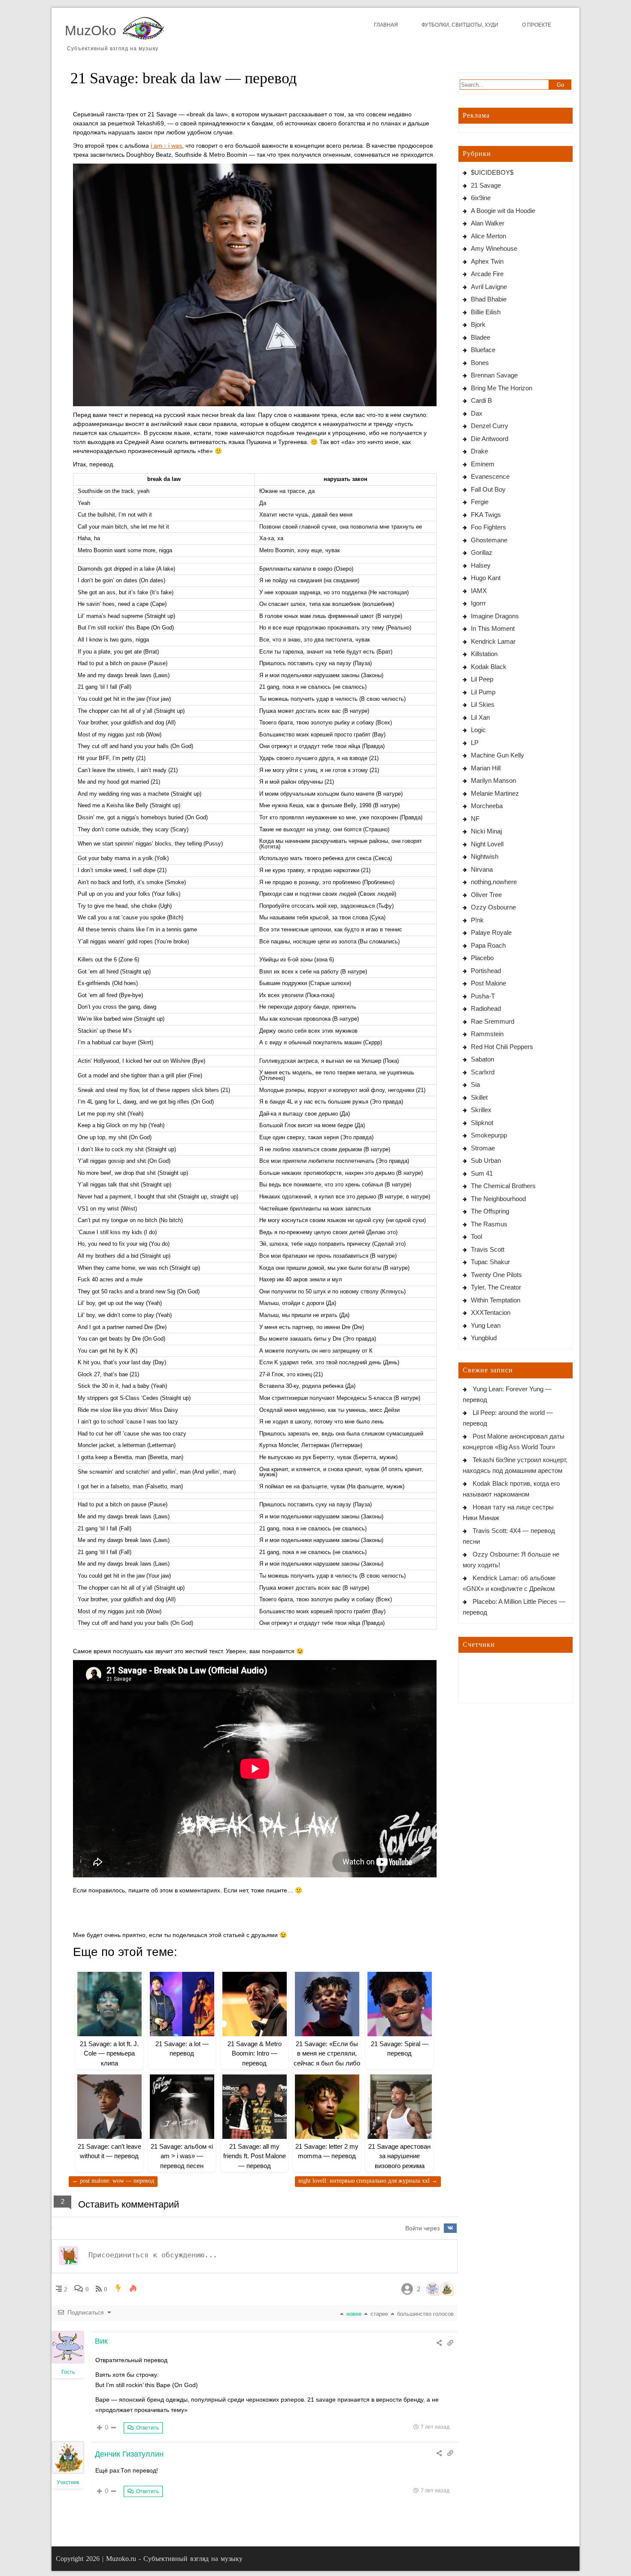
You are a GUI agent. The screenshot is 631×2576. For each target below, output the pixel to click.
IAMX (479, 591)
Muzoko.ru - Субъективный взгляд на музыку (174, 2559)
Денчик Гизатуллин (129, 2454)
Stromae (483, 1148)
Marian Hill (486, 768)
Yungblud (484, 1338)
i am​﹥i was (166, 146)
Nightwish (485, 856)
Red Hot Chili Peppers (502, 1047)
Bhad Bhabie (489, 299)
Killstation (484, 654)
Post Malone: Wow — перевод (113, 2181)
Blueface (483, 350)
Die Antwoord (490, 439)
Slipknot (482, 1123)
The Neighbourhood (498, 1199)
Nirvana (482, 869)
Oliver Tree (486, 895)
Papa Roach (488, 945)
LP (475, 743)
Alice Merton (488, 236)
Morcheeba (487, 806)
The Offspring (490, 1211)
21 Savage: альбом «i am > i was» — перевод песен (182, 2156)
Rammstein (487, 1034)
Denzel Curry (490, 426)
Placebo (482, 958)
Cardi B (481, 400)
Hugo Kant (486, 578)
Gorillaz (482, 552)
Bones (480, 363)
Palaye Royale (491, 932)
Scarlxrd (483, 1072)
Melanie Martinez (495, 793)
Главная (386, 25)
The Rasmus (489, 1224)
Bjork (478, 324)
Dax (477, 413)
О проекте (537, 25)
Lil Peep (482, 679)
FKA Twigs (486, 515)
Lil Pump (483, 692)
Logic (478, 730)
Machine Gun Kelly (498, 755)
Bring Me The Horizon (502, 388)
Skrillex (481, 1110)
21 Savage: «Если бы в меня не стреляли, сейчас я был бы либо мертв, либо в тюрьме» (327, 2063)
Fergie (480, 502)
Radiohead (486, 1008)
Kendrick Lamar (493, 641)
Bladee (481, 337)
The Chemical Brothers (503, 1186)
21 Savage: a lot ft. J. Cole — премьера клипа (109, 2053)
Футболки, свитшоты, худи (460, 25)
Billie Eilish (486, 312)
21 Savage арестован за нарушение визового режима (399, 2156)
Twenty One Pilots (496, 1275)
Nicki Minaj (486, 831)
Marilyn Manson (493, 780)
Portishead (486, 971)
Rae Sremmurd (493, 1021)
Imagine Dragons (495, 616)
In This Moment (493, 628)
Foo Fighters (488, 527)
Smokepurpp (489, 1135)
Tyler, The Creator (496, 1287)
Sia (475, 1084)
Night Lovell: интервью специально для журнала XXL (368, 2181)
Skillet (479, 1097)
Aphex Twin (487, 261)
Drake (479, 451)
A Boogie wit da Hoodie (503, 211)
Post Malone (488, 983)
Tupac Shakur (490, 1262)
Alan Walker (488, 223)
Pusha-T (483, 996)
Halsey (481, 565)
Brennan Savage (494, 375)
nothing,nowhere (494, 882)
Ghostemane (489, 540)
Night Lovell (487, 844)
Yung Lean (486, 1325)
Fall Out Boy (488, 489)
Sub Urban (486, 1160)
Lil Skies (483, 704)
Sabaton (482, 1059)
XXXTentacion (491, 1312)
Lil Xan (480, 717)
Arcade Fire (487, 274)
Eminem (483, 464)
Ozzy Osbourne (493, 907)
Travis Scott (488, 1249)
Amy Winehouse (494, 248)
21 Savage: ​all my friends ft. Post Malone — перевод (255, 2156)
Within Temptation (496, 1300)
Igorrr (478, 603)
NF (475, 819)
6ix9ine (481, 198)
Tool (476, 1236)
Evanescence (490, 476)
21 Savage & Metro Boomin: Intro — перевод (255, 2053)
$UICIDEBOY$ (492, 172)
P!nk (477, 920)
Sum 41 (482, 1173)
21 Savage (486, 185)
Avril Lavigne (489, 287)
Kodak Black (489, 667)
